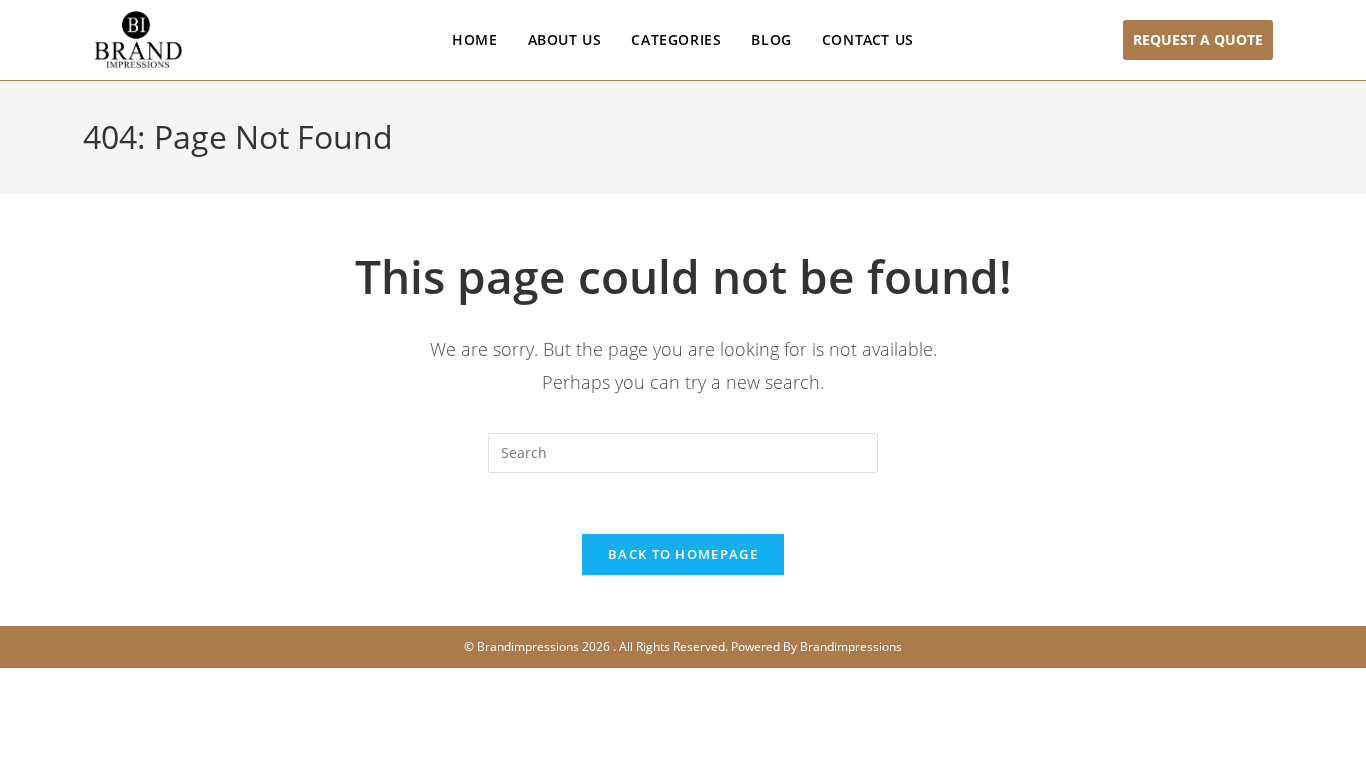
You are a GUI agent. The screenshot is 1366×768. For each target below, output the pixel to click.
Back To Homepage (683, 554)
